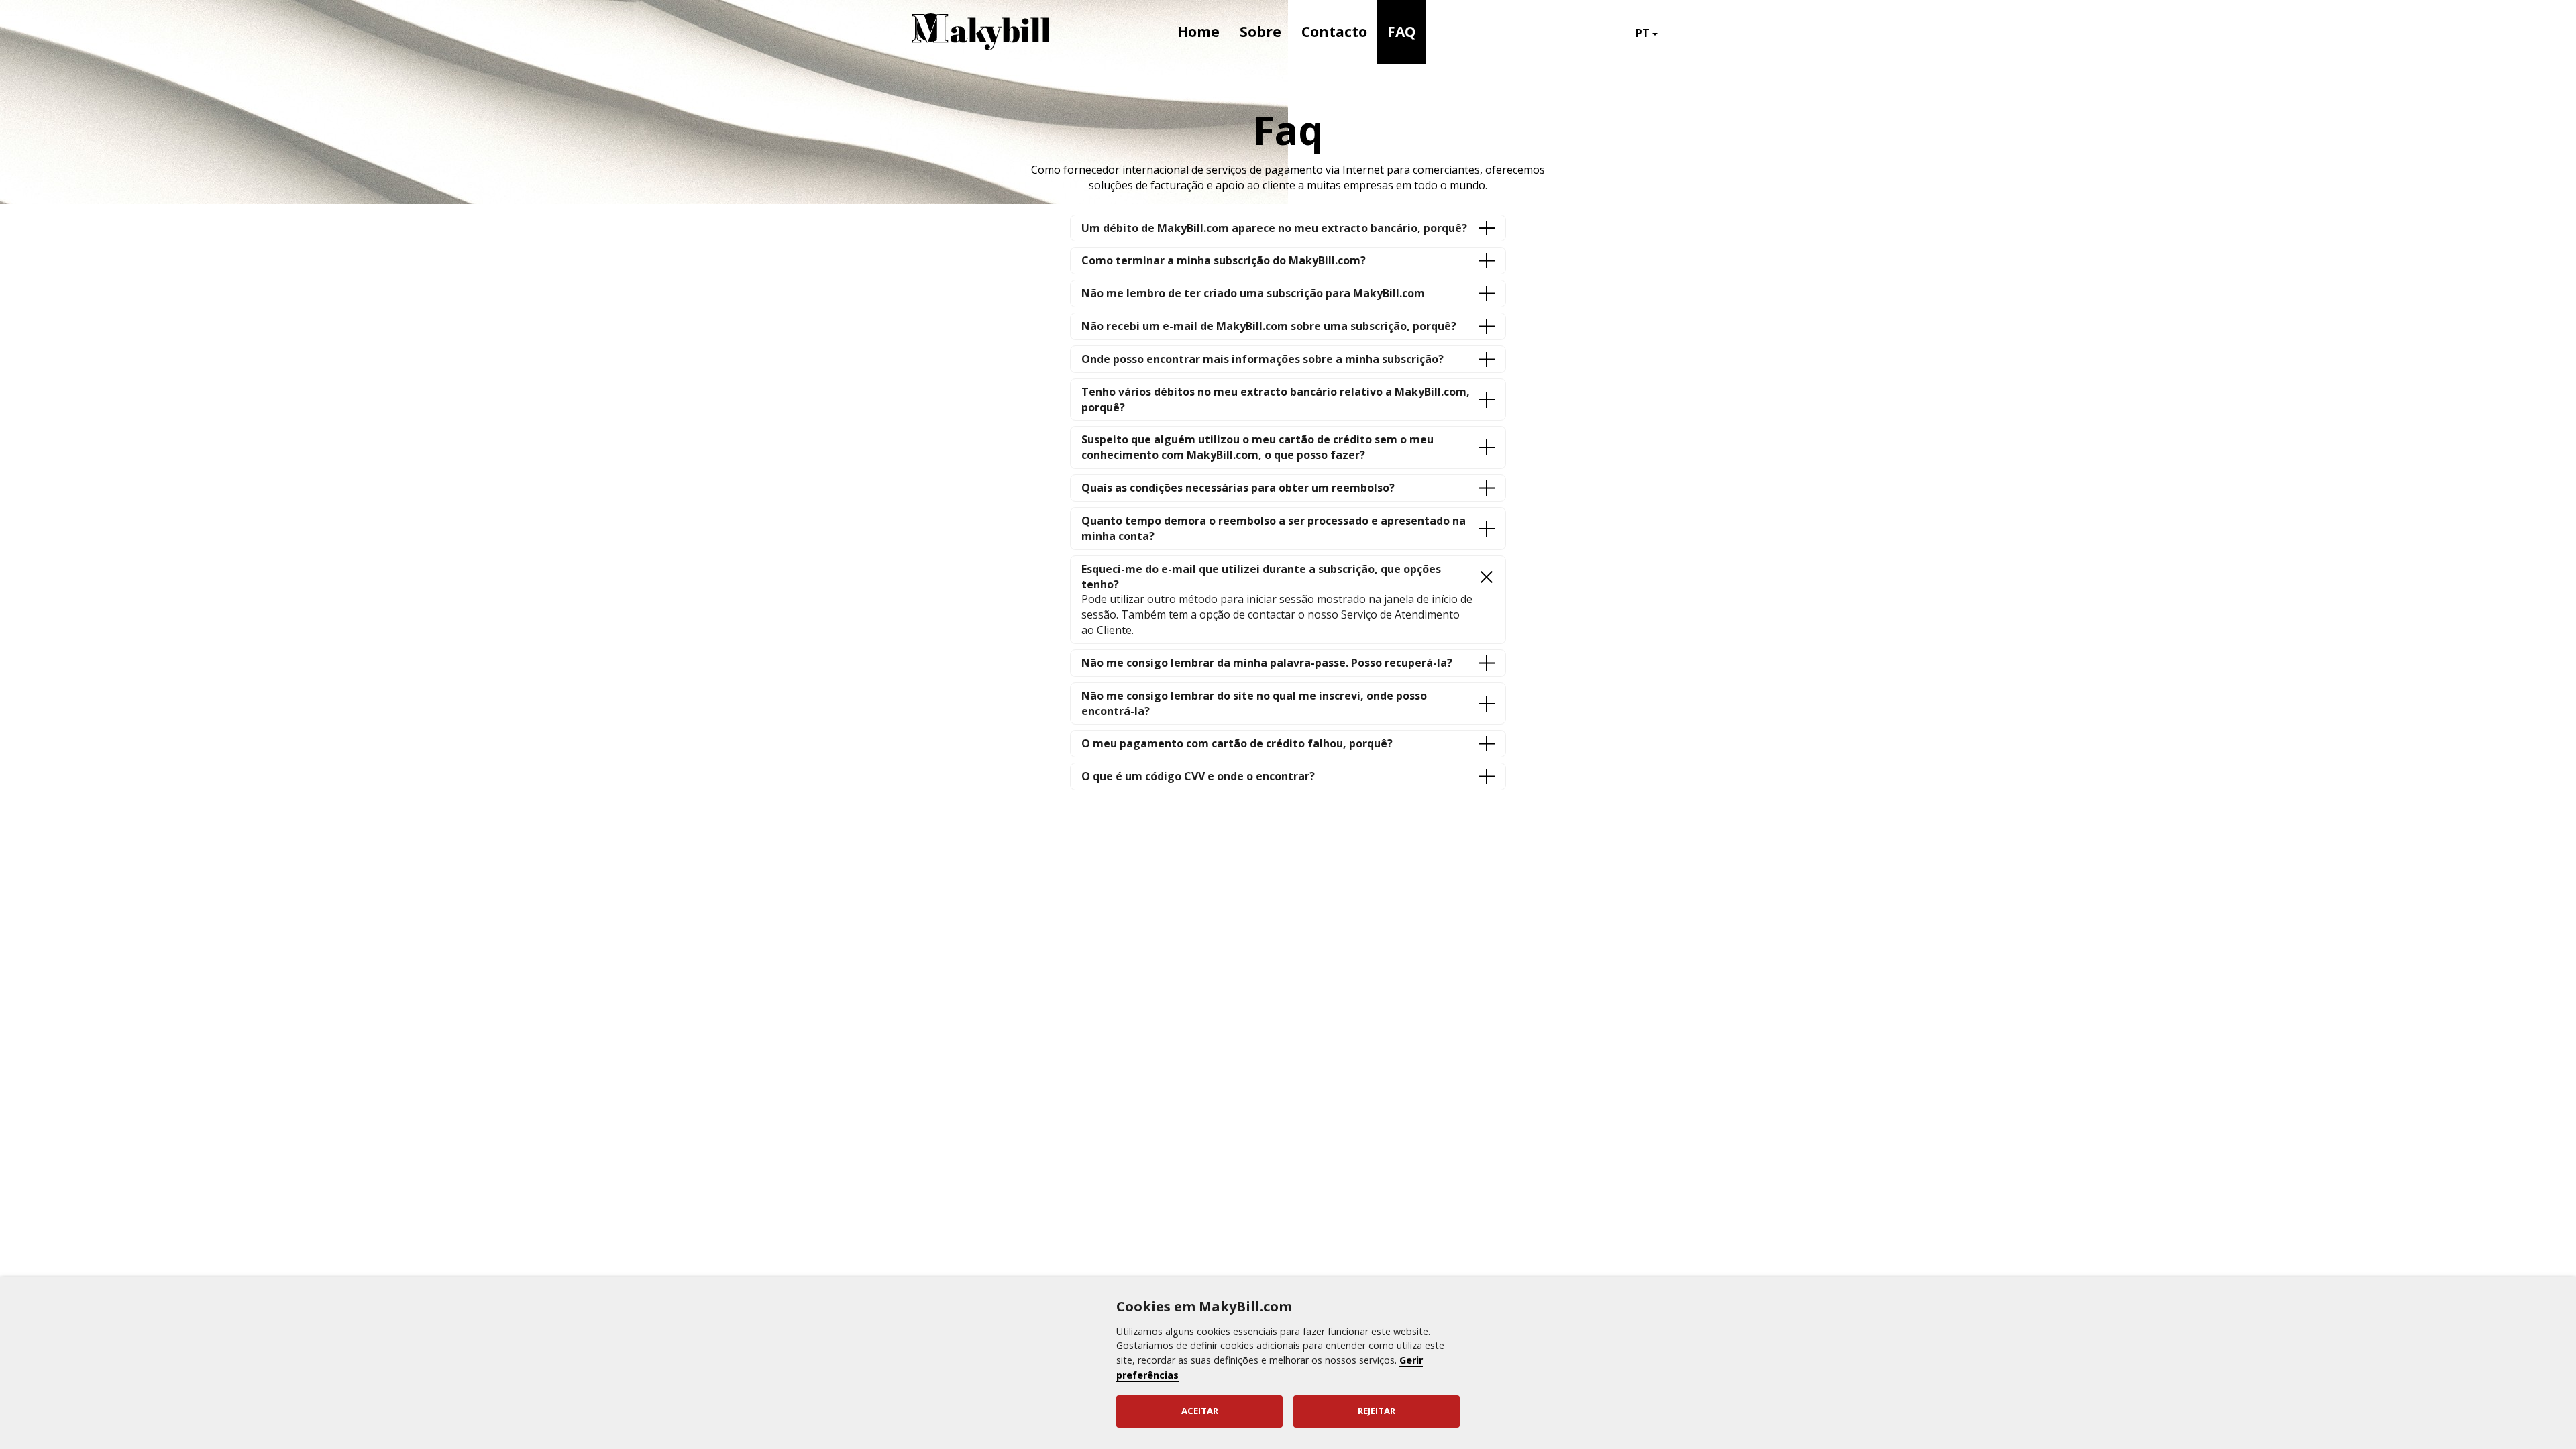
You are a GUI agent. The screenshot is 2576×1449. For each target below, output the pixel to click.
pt (1644, 33)
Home (1198, 32)
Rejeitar (1377, 1411)
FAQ (1401, 32)
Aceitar (1200, 1411)
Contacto (1334, 32)
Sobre (1260, 32)
